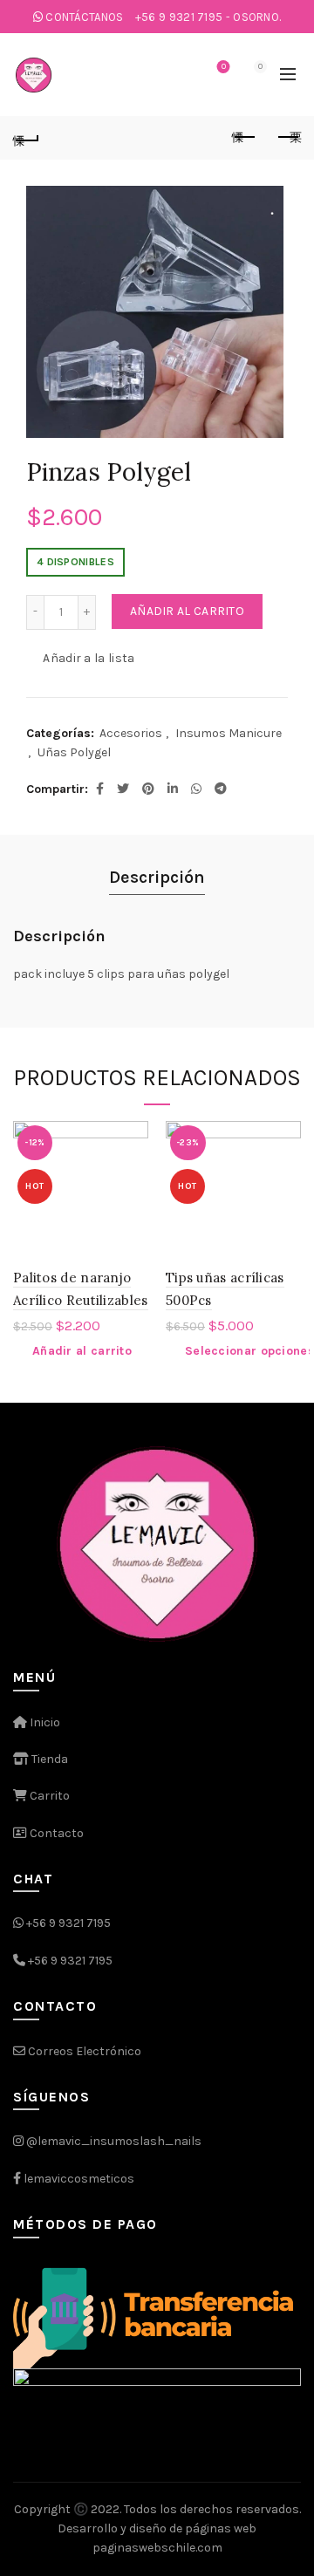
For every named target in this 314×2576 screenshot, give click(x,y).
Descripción (157, 877)
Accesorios (131, 733)
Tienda (48, 1759)
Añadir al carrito (187, 611)
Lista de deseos (224, 67)
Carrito (48, 1796)
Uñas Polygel (74, 752)
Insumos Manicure (229, 733)
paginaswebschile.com (157, 2548)
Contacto (55, 1833)
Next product (288, 138)
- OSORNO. (208, 17)
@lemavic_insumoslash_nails (114, 2141)
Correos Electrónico (83, 2051)
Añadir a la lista (89, 657)
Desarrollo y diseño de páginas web (157, 2528)
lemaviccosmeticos (79, 2179)
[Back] (26, 138)
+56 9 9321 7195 (68, 1923)
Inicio (44, 1722)
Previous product (244, 138)
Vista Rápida (133, 1167)
